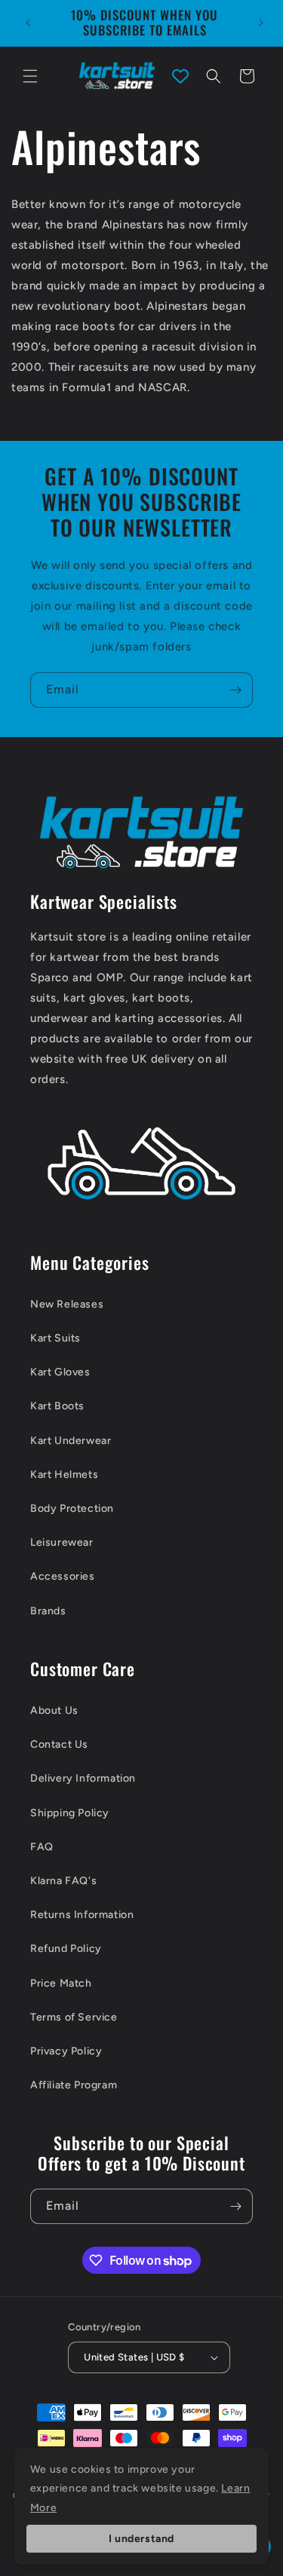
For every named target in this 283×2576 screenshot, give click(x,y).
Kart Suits (55, 1338)
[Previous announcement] (28, 23)
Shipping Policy (70, 1813)
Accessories (63, 1576)
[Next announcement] (261, 23)
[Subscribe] (235, 690)
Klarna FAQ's (63, 1881)
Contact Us (59, 1744)
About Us (54, 1710)
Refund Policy (66, 1949)
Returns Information (82, 1915)
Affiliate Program (74, 2085)
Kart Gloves (60, 1372)
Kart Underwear (71, 1441)
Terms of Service (74, 2017)
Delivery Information (83, 1778)
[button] (30, 76)
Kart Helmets (64, 1475)
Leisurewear (62, 1542)
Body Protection (72, 1508)
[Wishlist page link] (180, 76)
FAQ (42, 1847)
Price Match (61, 1983)
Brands (48, 1611)
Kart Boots (57, 1406)
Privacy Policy (66, 2051)
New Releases (67, 1304)
